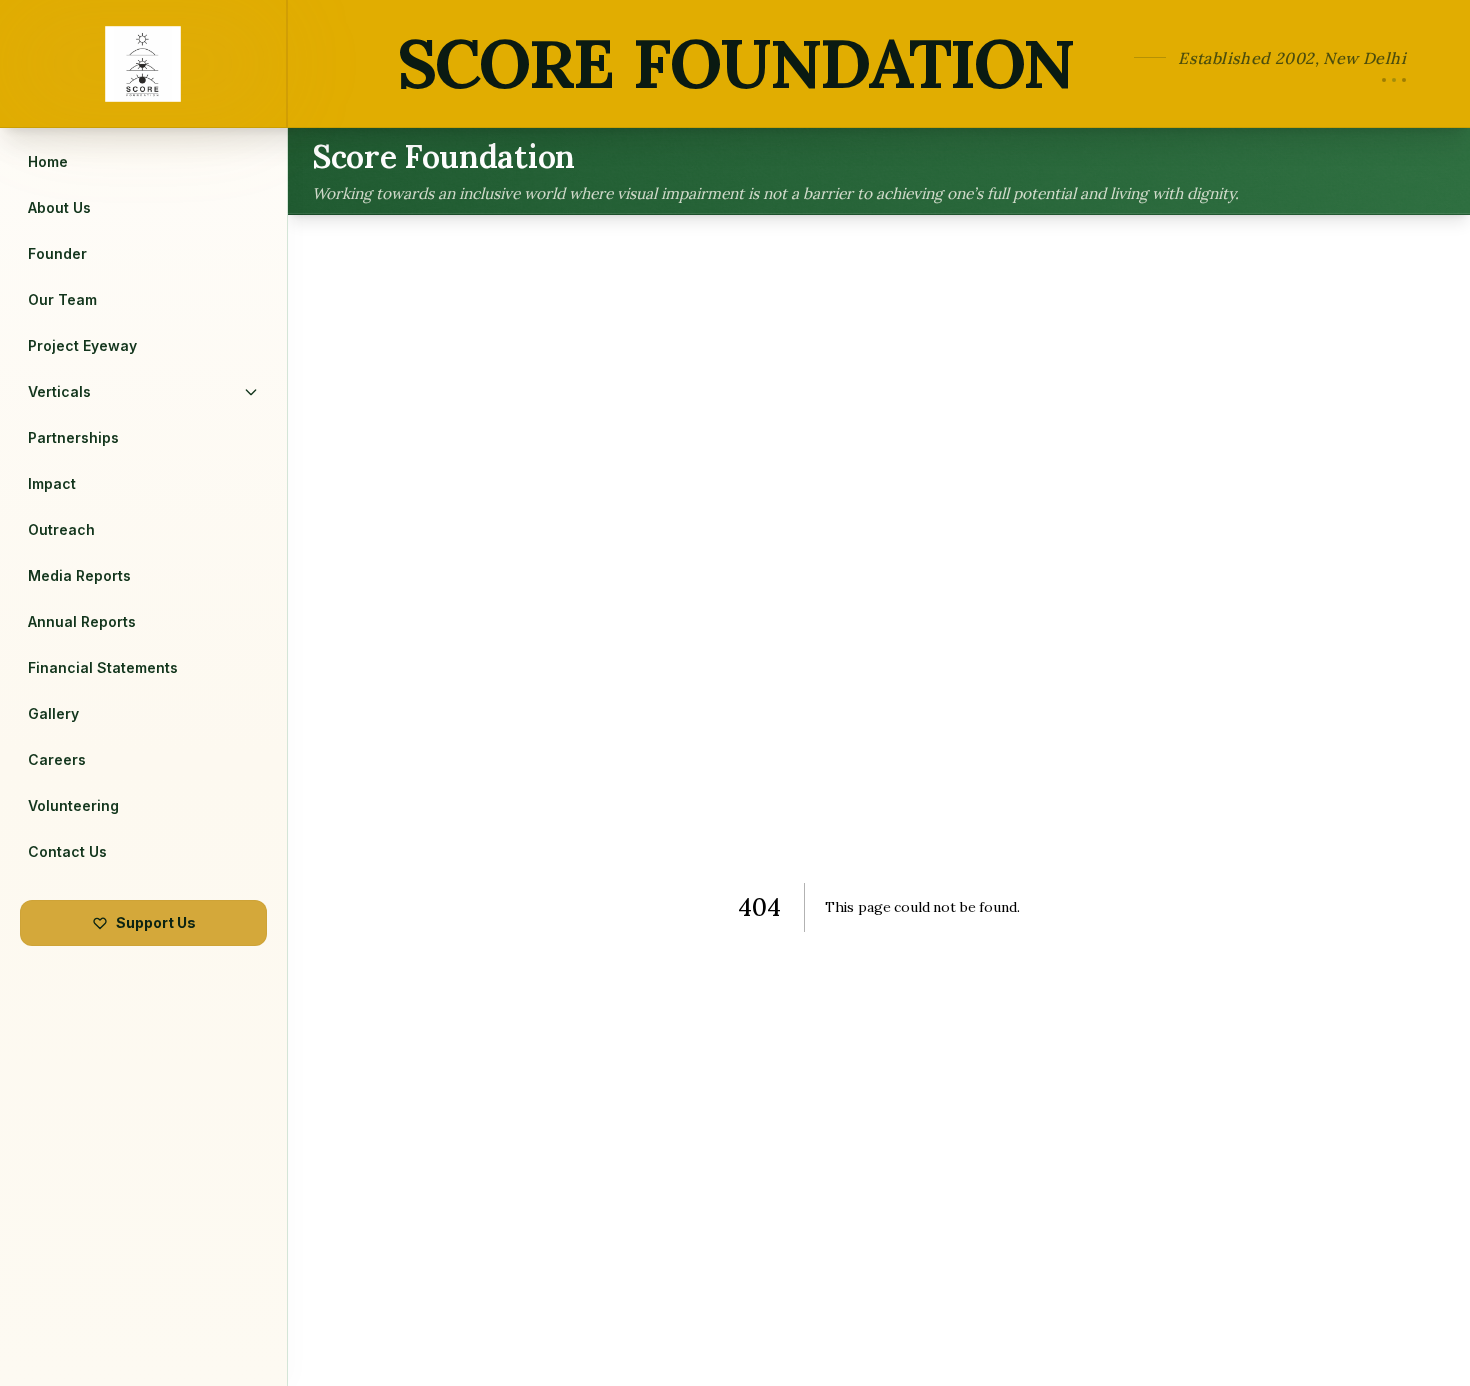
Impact (52, 483)
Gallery (53, 713)
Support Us (156, 922)
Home (48, 161)
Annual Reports (82, 621)
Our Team (62, 299)
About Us (59, 207)
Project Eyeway (82, 345)
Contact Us (67, 851)
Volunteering (73, 805)
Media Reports (79, 575)
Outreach (61, 529)
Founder (57, 253)
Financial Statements (103, 667)
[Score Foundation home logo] (144, 63)
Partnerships (73, 437)
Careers (57, 759)
